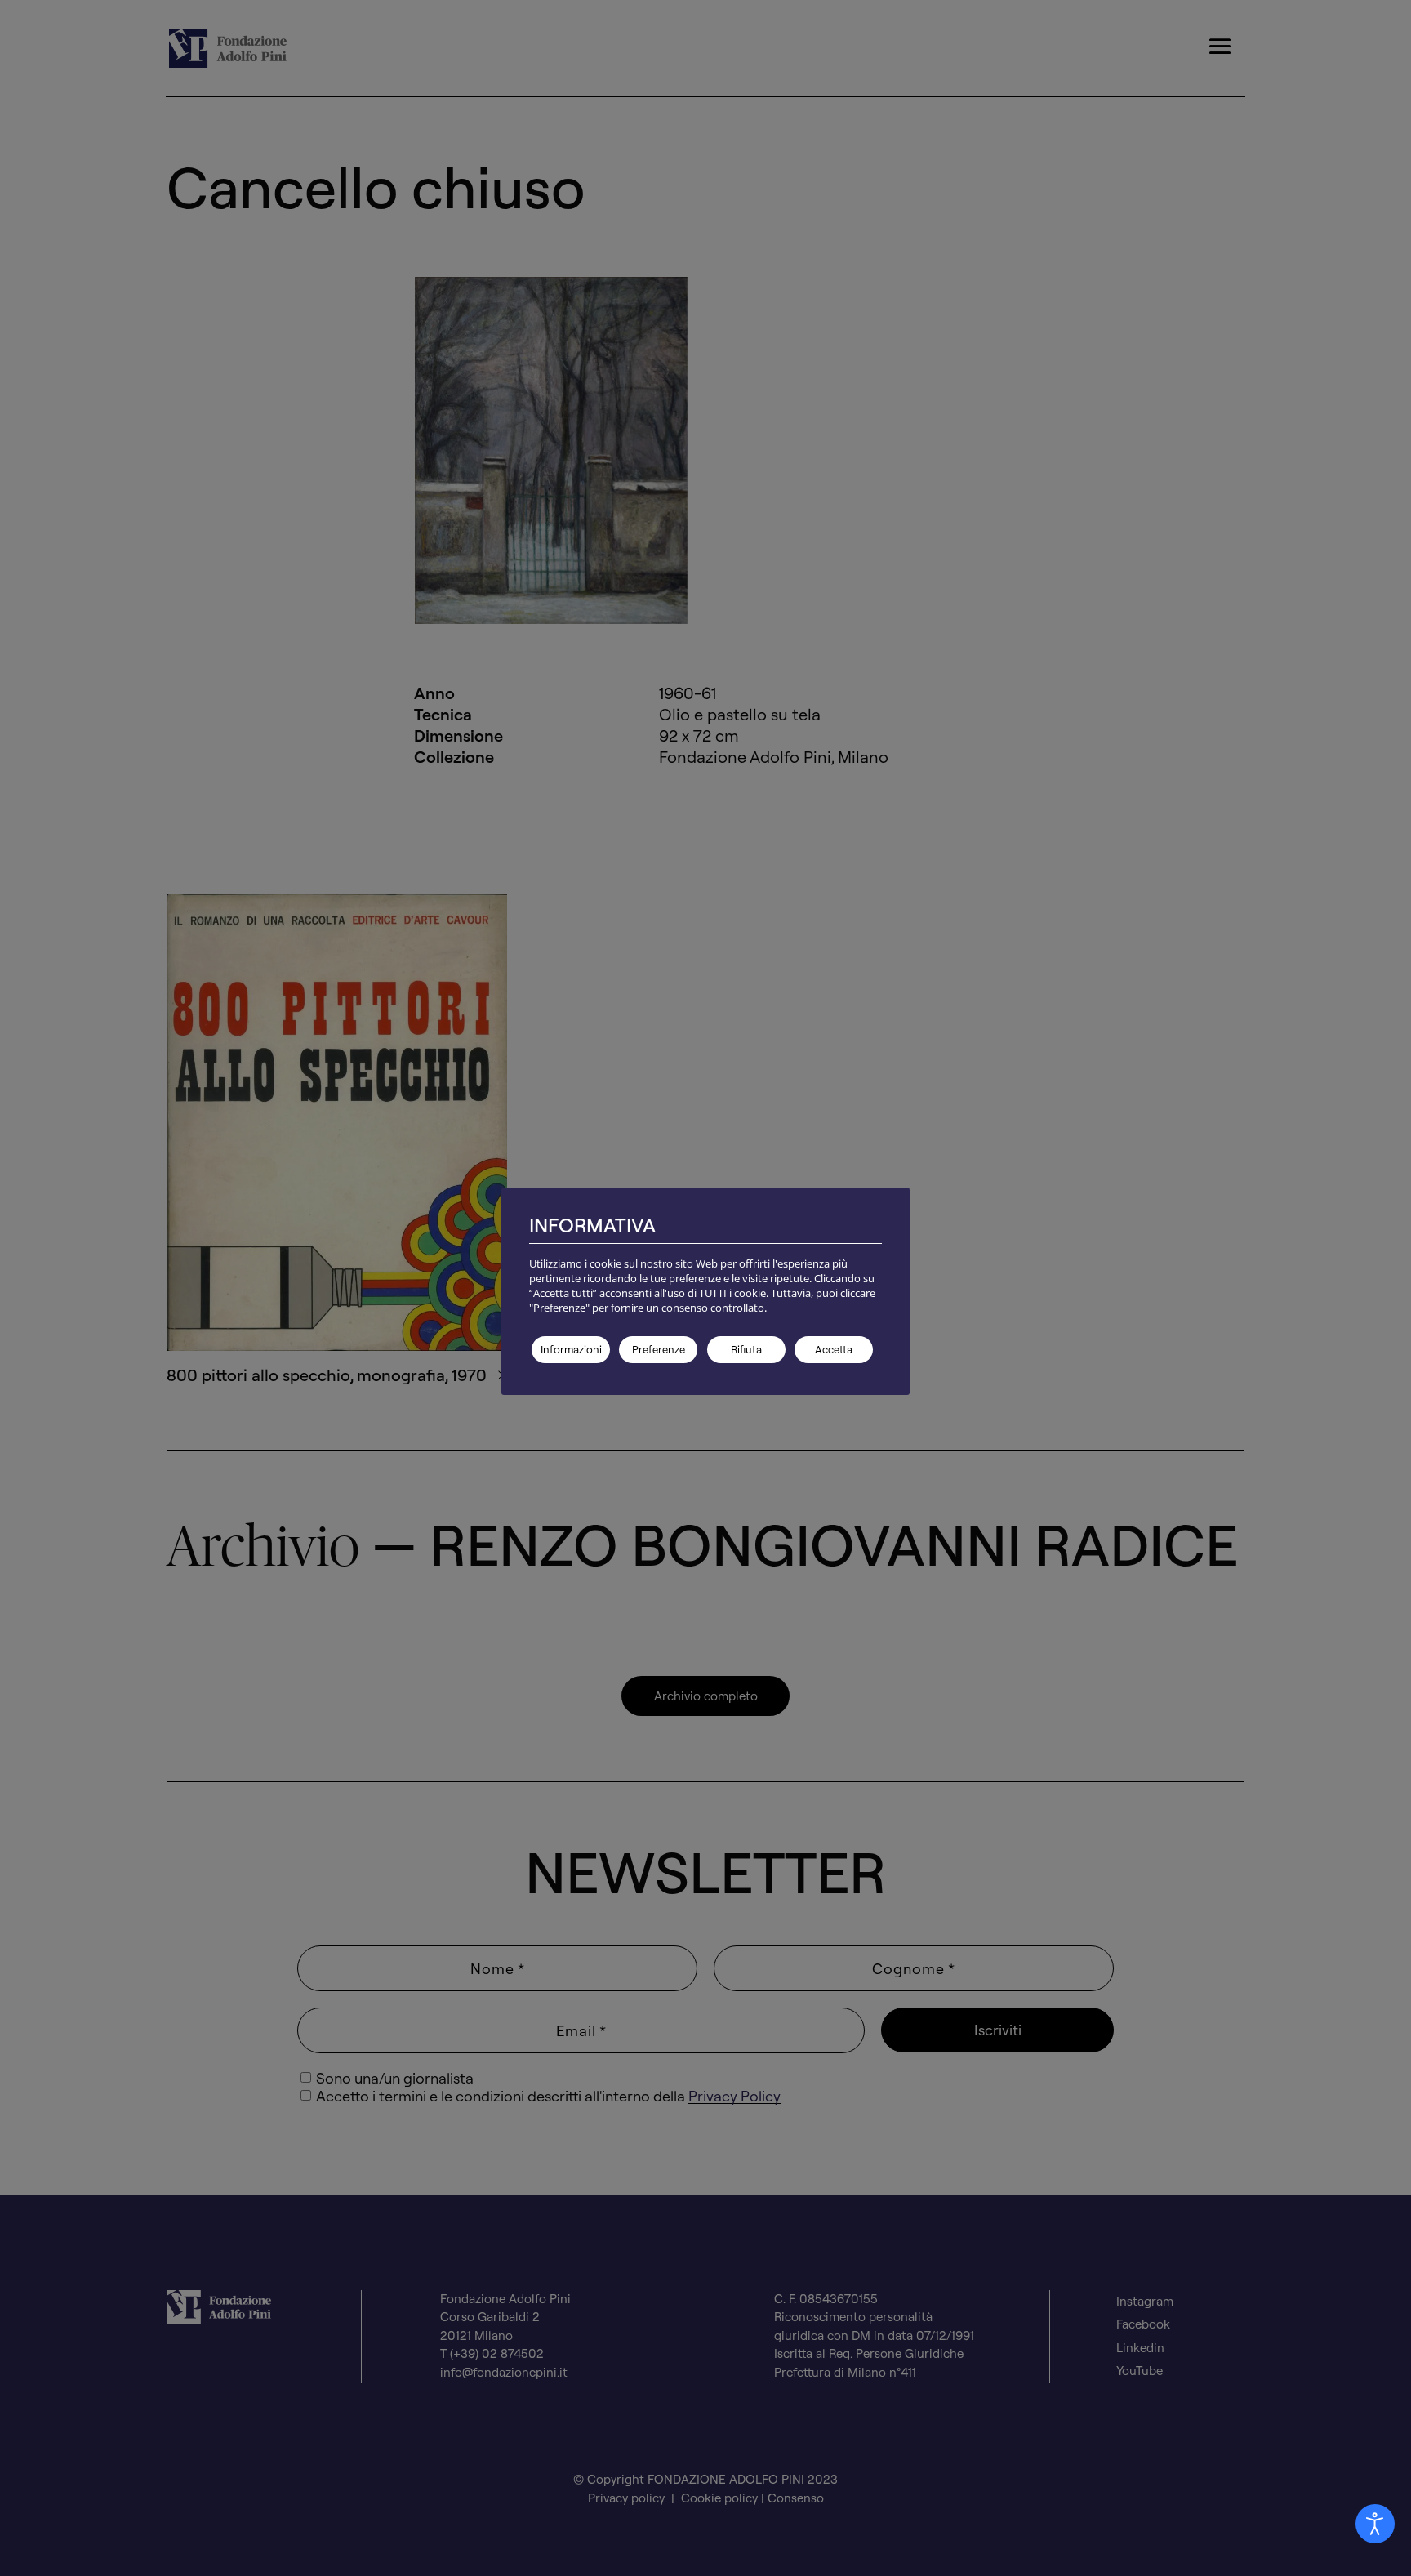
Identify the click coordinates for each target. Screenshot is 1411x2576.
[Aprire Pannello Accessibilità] (1375, 2524)
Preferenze (659, 1349)
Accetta (834, 1349)
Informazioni (571, 1349)
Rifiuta (746, 1349)
